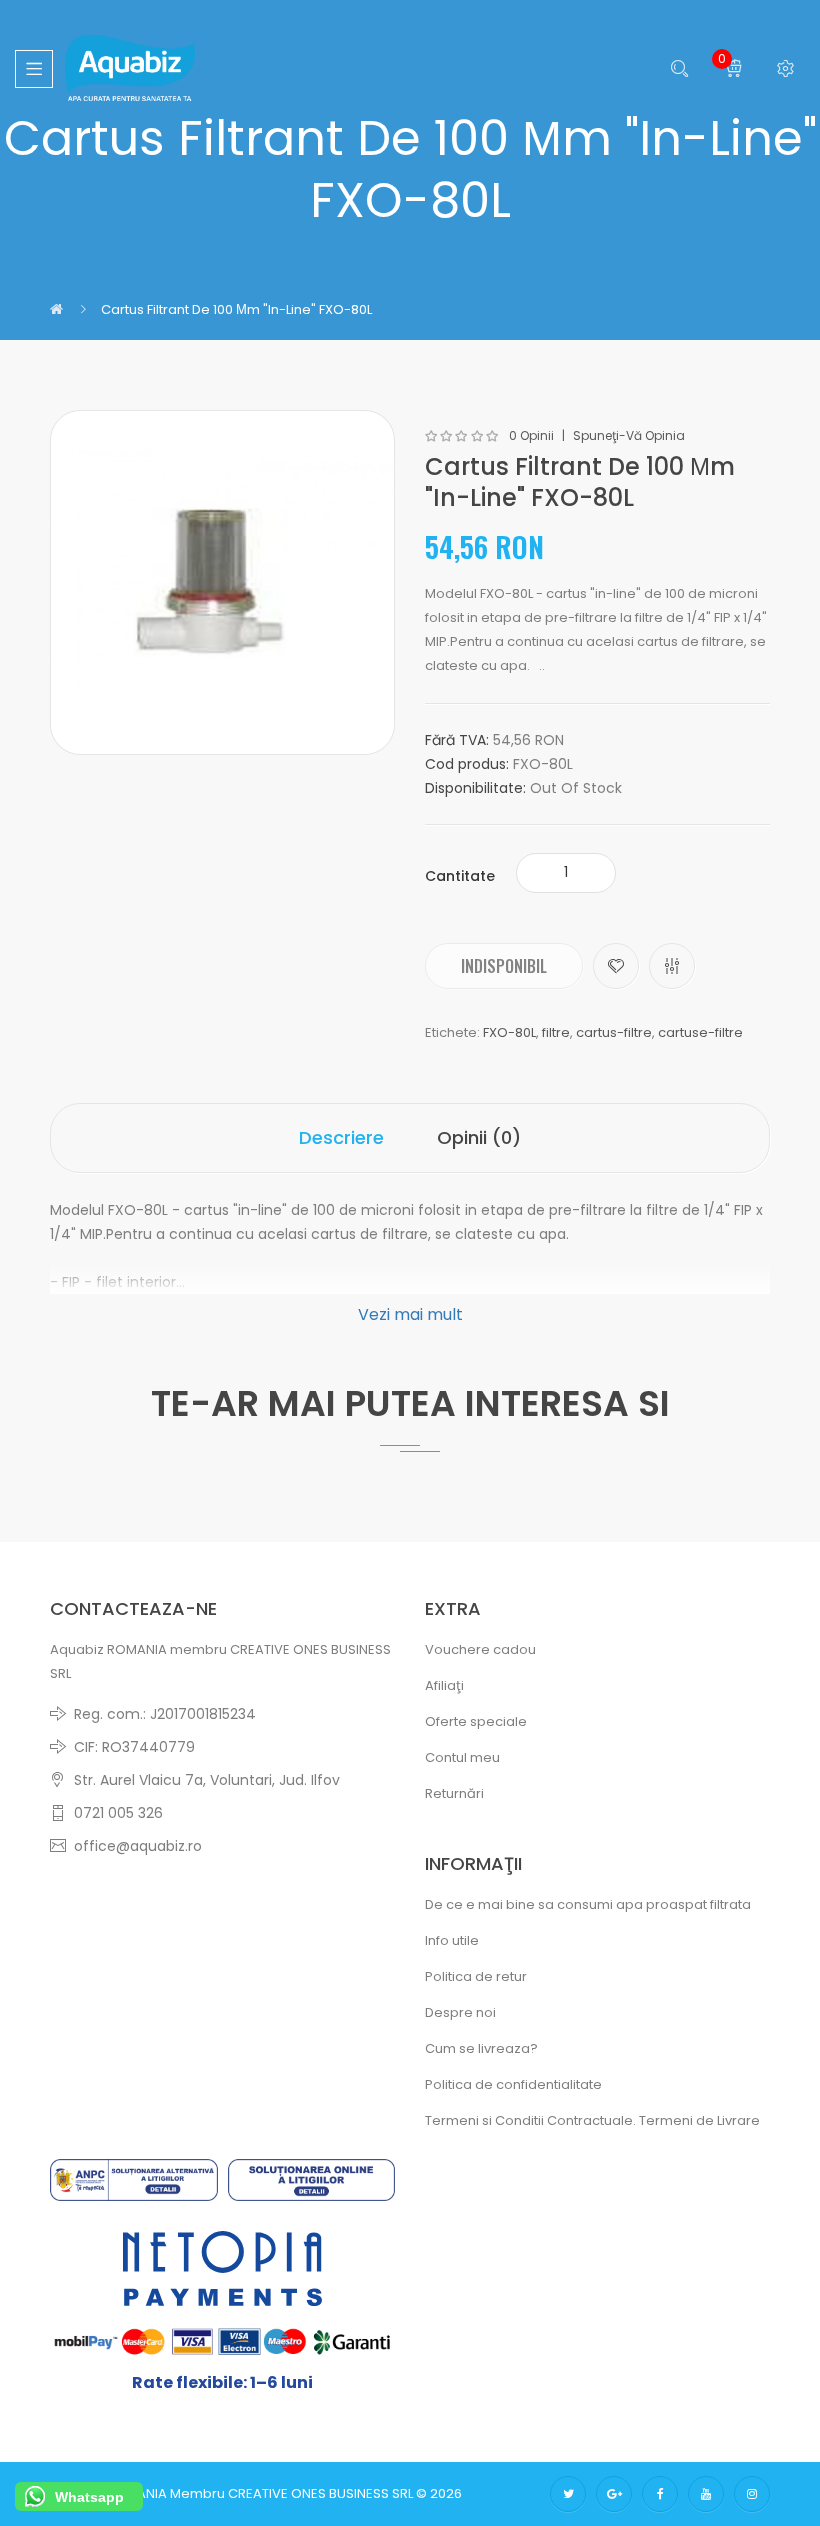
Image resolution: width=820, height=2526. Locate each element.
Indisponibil (504, 966)
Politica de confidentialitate (513, 2084)
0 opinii (531, 436)
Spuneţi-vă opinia (629, 436)
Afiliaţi (444, 1685)
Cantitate (460, 876)
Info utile (452, 1940)
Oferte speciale (476, 1721)
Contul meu (462, 1757)
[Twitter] (568, 2494)
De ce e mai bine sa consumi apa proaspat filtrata (588, 1904)
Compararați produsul (672, 966)
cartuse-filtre (700, 1032)
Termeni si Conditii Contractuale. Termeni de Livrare (592, 2120)
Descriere (341, 1137)
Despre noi (460, 2012)
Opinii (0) (479, 1137)
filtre (556, 1032)
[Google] (614, 2494)
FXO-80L (509, 1032)
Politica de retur (476, 1976)
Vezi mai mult (410, 1314)
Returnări (454, 1793)
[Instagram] (752, 2494)
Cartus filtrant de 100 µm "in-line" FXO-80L (236, 309)
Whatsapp (89, 2497)
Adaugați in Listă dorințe (616, 966)
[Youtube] (706, 2494)
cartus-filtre (614, 1032)
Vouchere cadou (480, 1649)
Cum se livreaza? (481, 2048)
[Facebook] (660, 2494)
